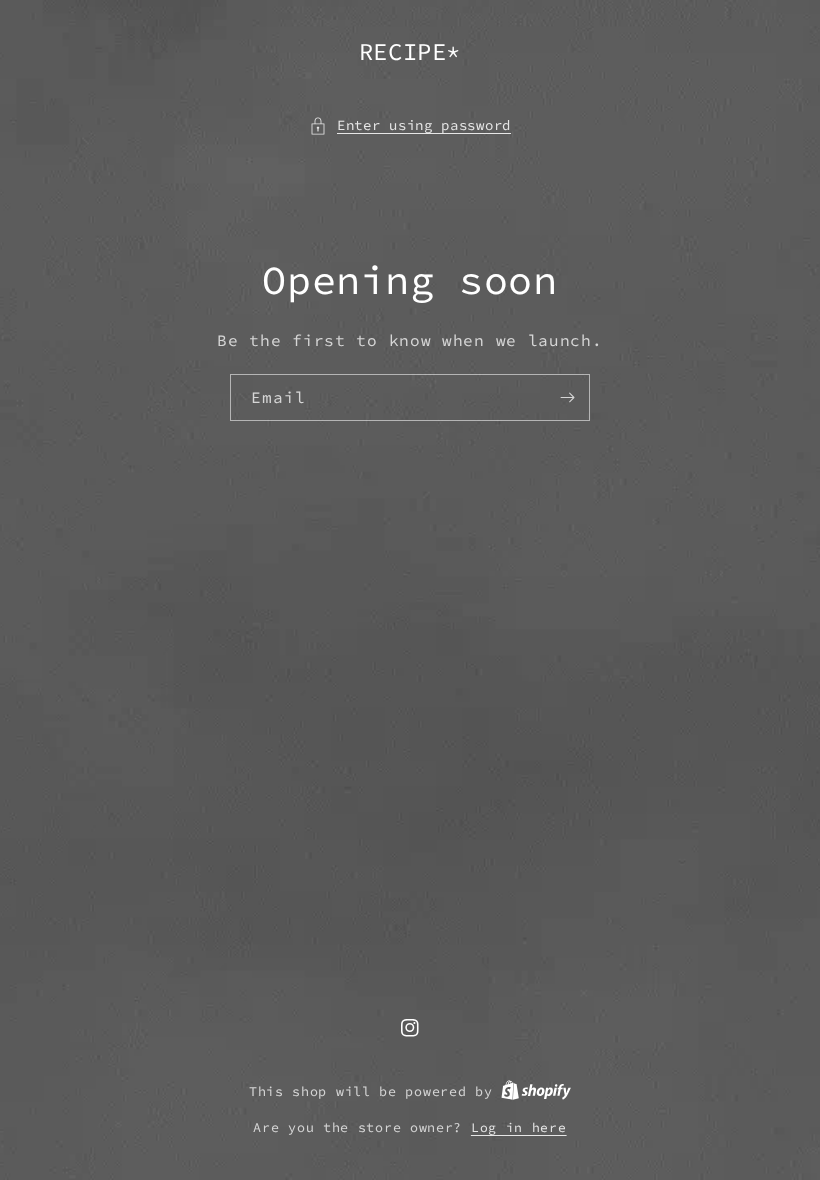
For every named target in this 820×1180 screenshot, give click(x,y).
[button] (410, 125)
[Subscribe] (567, 397)
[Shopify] (536, 1091)
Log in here (519, 1127)
